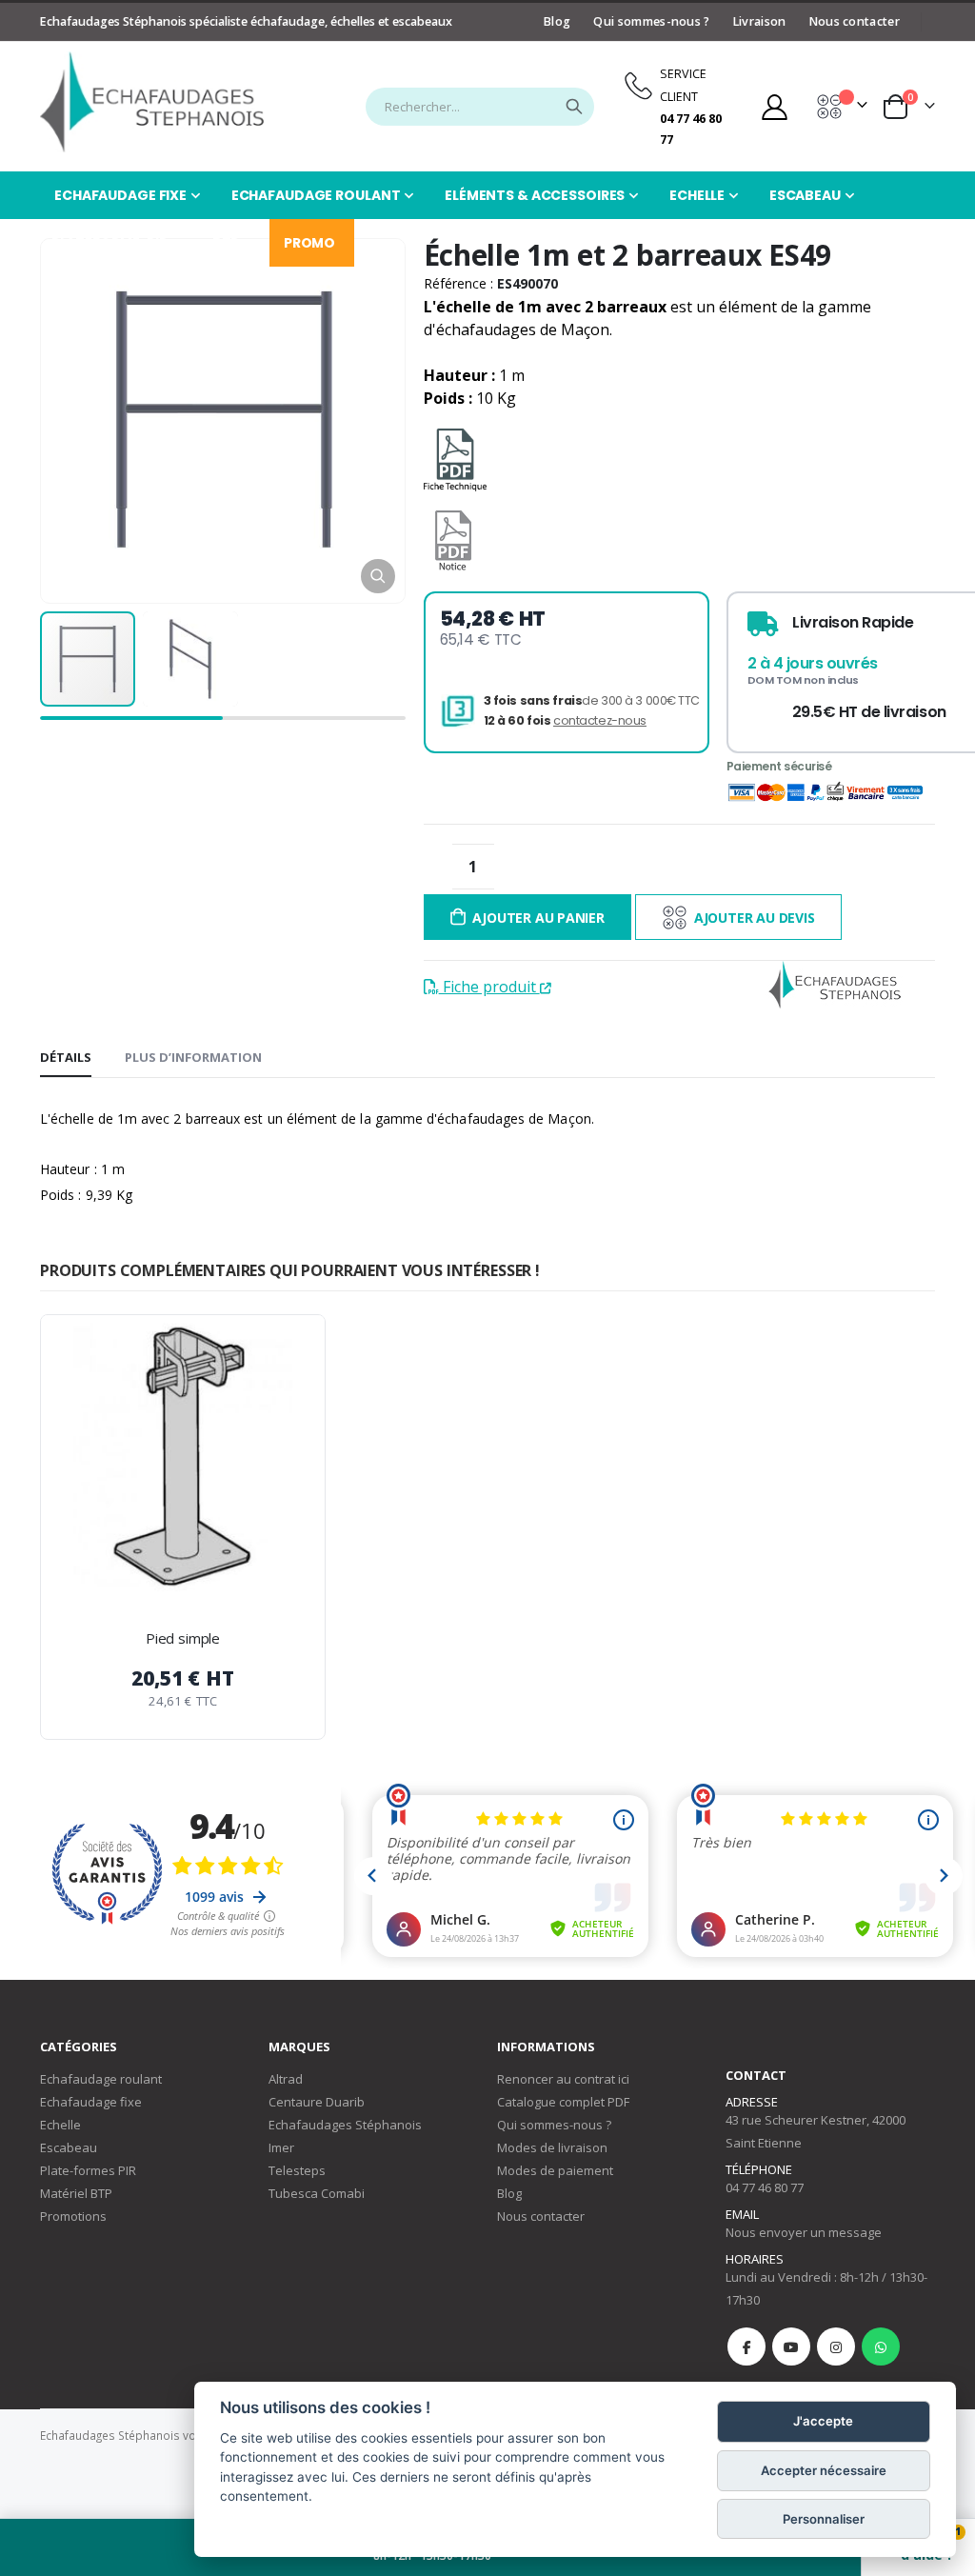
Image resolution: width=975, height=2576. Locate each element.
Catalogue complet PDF (563, 2102)
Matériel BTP (76, 2193)
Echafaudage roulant (101, 2079)
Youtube (791, 2346)
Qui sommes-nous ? (651, 21)
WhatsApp (881, 2346)
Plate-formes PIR (88, 2170)
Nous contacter (855, 21)
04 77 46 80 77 (765, 2187)
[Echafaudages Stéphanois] (152, 102)
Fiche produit (489, 987)
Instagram (836, 2346)
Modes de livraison (552, 2147)
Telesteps (297, 2170)
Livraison (760, 21)
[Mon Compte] (774, 107)
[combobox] (480, 107)
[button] (378, 576)
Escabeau (69, 2147)
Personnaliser (824, 2519)
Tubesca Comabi (317, 2193)
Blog (557, 21)
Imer (281, 2147)
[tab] (66, 1058)
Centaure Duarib (317, 2102)
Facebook (746, 2346)
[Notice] (453, 540)
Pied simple (183, 1638)
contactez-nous (600, 720)
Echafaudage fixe (91, 2102)
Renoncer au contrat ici (563, 2079)
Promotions (73, 2216)
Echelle (60, 2125)
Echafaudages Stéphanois (345, 2125)
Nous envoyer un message (804, 2232)
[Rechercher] (574, 107)
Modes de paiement (555, 2170)
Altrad (286, 2079)
